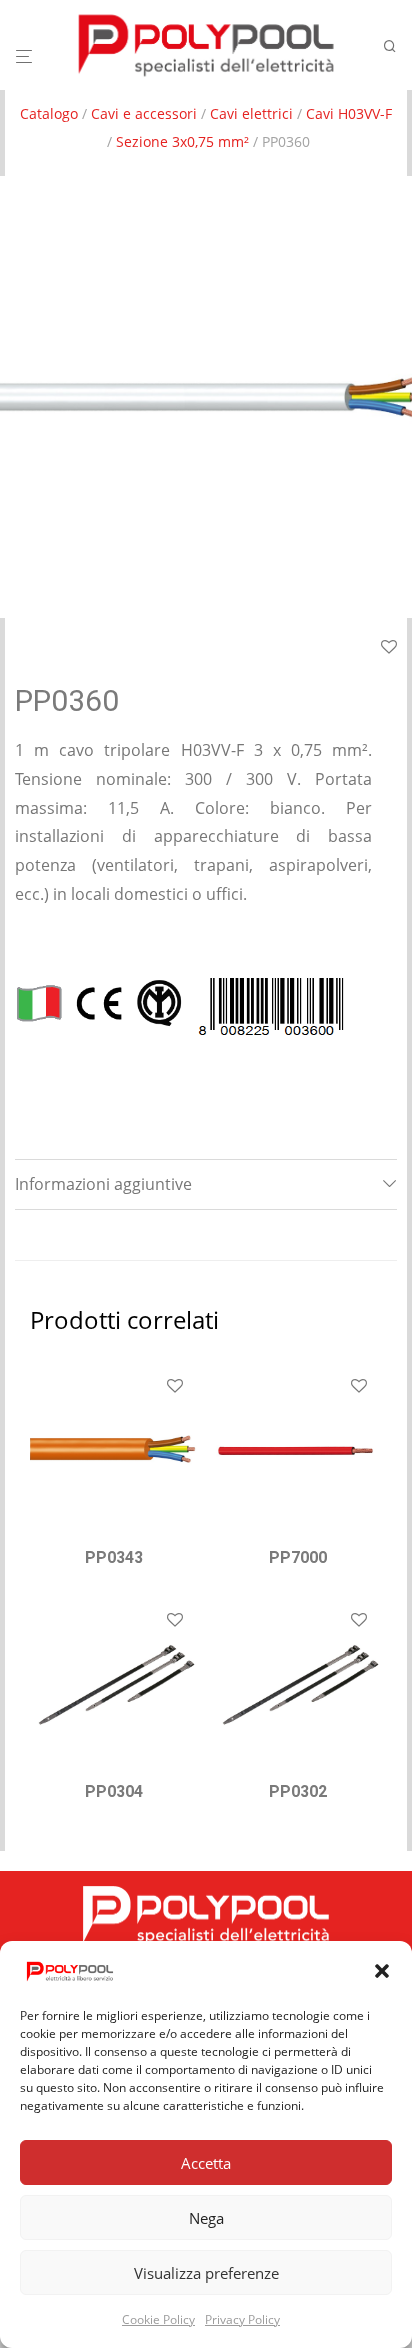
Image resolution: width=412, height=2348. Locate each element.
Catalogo (49, 113)
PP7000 (298, 1557)
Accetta (206, 2163)
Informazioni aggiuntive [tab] (103, 1184)
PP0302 (298, 1791)
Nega (206, 2218)
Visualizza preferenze (206, 2273)
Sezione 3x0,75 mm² (182, 141)
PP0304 (114, 1791)
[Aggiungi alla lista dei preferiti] (175, 1387)
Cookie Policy (158, 2319)
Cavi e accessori (144, 113)
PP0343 (114, 1557)
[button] (382, 1971)
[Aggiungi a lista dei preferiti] (389, 648)
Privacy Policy (242, 2319)
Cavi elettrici (251, 113)
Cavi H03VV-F (349, 113)
